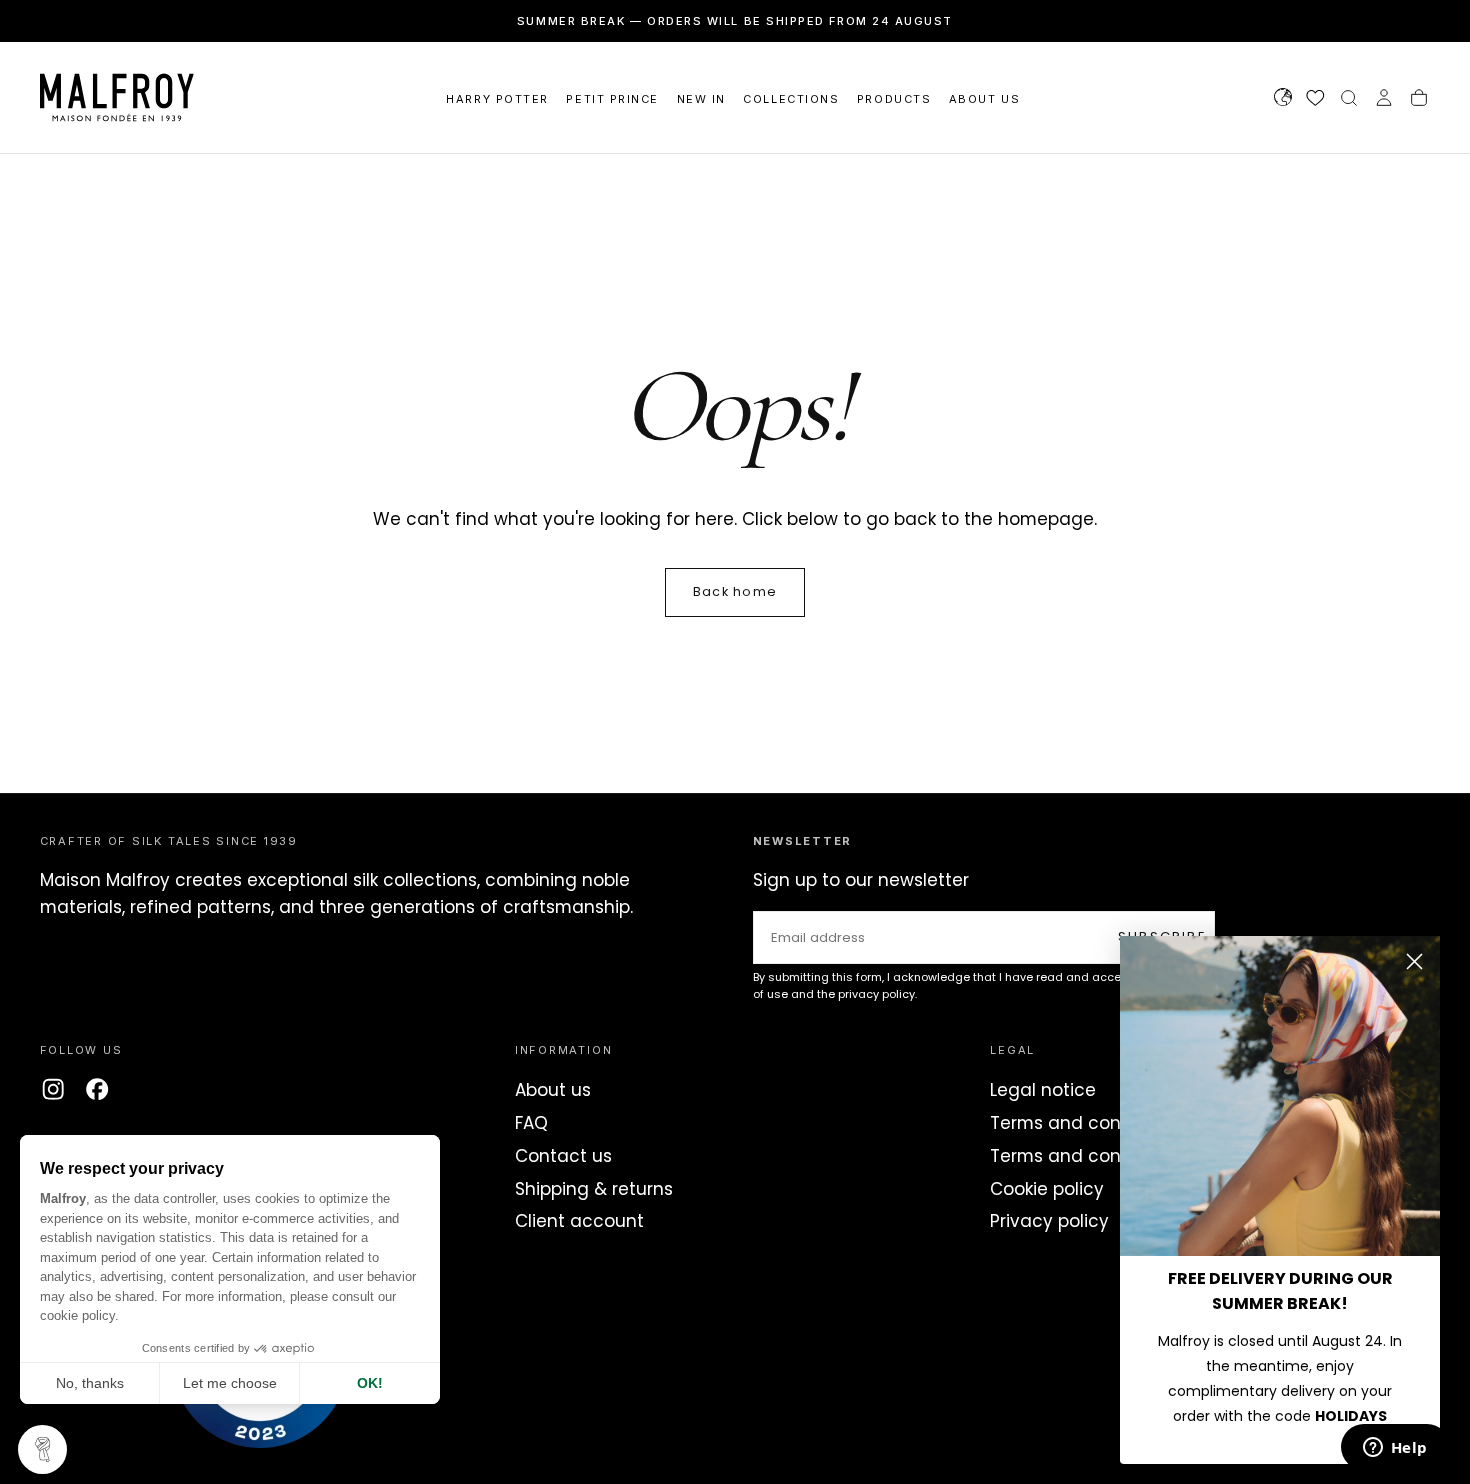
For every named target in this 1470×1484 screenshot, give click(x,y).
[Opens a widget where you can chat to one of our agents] (1395, 1449)
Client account (579, 1221)
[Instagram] (53, 1089)
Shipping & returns (594, 1189)
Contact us (563, 1156)
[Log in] (1384, 100)
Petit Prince (612, 99)
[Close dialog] (1414, 961)
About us (553, 1090)
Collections (791, 99)
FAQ (531, 1123)
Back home (735, 591)
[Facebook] (97, 1089)
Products (894, 99)
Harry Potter (497, 99)
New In (701, 99)
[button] (1283, 100)
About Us (984, 99)
